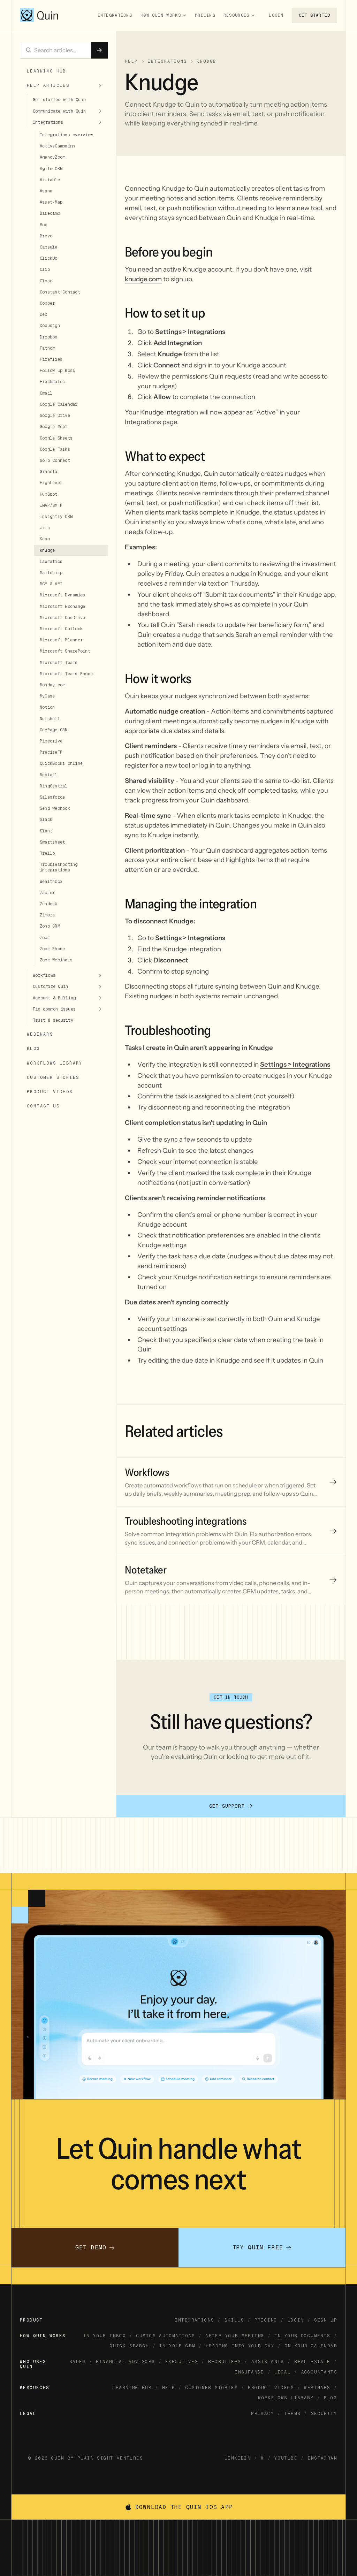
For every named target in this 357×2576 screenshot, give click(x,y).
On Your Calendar (311, 2346)
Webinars (317, 2388)
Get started (314, 15)
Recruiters (225, 2362)
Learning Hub (132, 2388)
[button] (164, 15)
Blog (331, 2398)
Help (169, 2388)
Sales (78, 2362)
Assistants (268, 2362)
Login (276, 15)
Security (324, 2414)
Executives (182, 2362)
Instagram (322, 2458)
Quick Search (130, 2346)
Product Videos (271, 2388)
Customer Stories (212, 2388)
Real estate (312, 2362)
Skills (234, 2320)
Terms (292, 2414)
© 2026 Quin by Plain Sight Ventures (86, 2458)
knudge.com (143, 279)
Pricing (205, 15)
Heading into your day (240, 2346)
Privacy (263, 2414)
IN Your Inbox (105, 2336)
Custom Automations (166, 2336)
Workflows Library (286, 2398)
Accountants (319, 2372)
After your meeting (235, 2336)
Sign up (326, 2320)
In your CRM (177, 2346)
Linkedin (238, 2458)
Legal (283, 2372)
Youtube (286, 2458)
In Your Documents (303, 2336)
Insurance (249, 2372)
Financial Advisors (125, 2362)
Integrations (115, 15)
